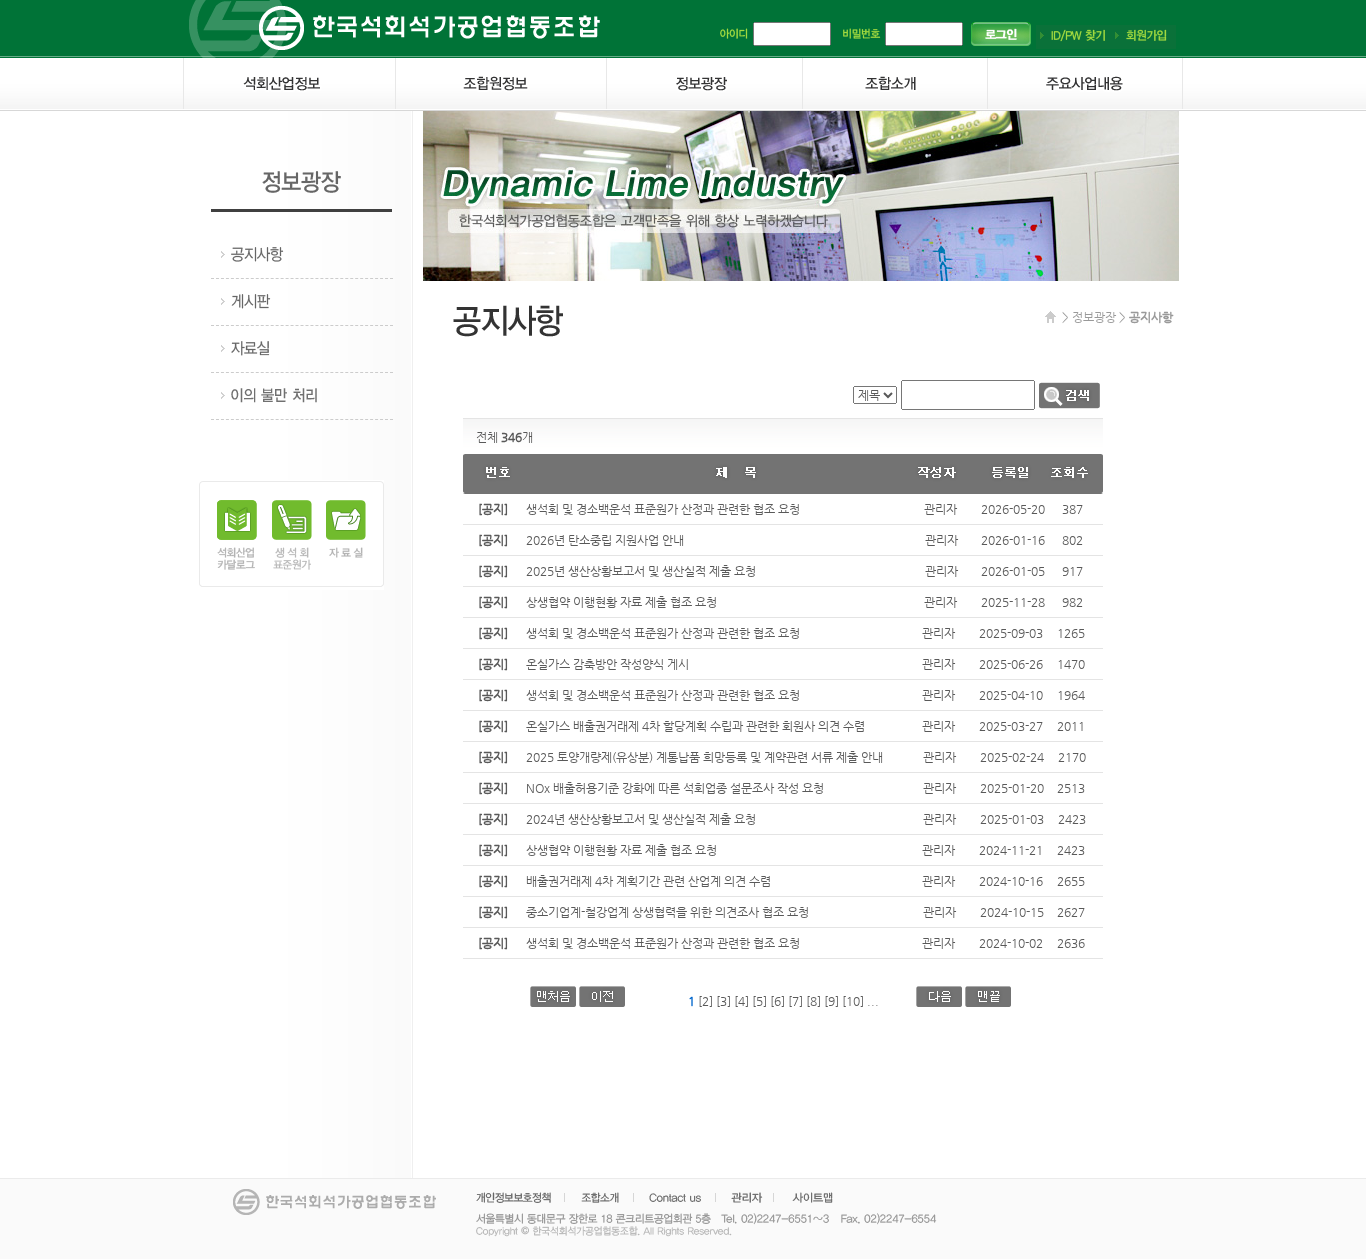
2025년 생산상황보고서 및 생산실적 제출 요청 (641, 571)
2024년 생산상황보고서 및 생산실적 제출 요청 (641, 819)
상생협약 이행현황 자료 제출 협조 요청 (621, 602)
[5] (759, 1001)
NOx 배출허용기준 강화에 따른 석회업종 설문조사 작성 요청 (675, 788)
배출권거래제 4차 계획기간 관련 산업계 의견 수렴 (648, 881)
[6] (777, 1001)
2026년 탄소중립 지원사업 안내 (605, 540)
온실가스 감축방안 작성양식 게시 (607, 664)
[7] (795, 1001)
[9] (831, 1001)
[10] (853, 1001)
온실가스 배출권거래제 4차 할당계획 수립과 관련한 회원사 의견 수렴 (695, 726)
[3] (723, 1001)
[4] (741, 1001)
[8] (813, 1001)
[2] (705, 1001)
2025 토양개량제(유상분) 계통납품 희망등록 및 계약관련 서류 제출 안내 (704, 757)
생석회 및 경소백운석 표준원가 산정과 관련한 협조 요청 (663, 509)
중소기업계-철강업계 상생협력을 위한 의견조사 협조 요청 (667, 912)
